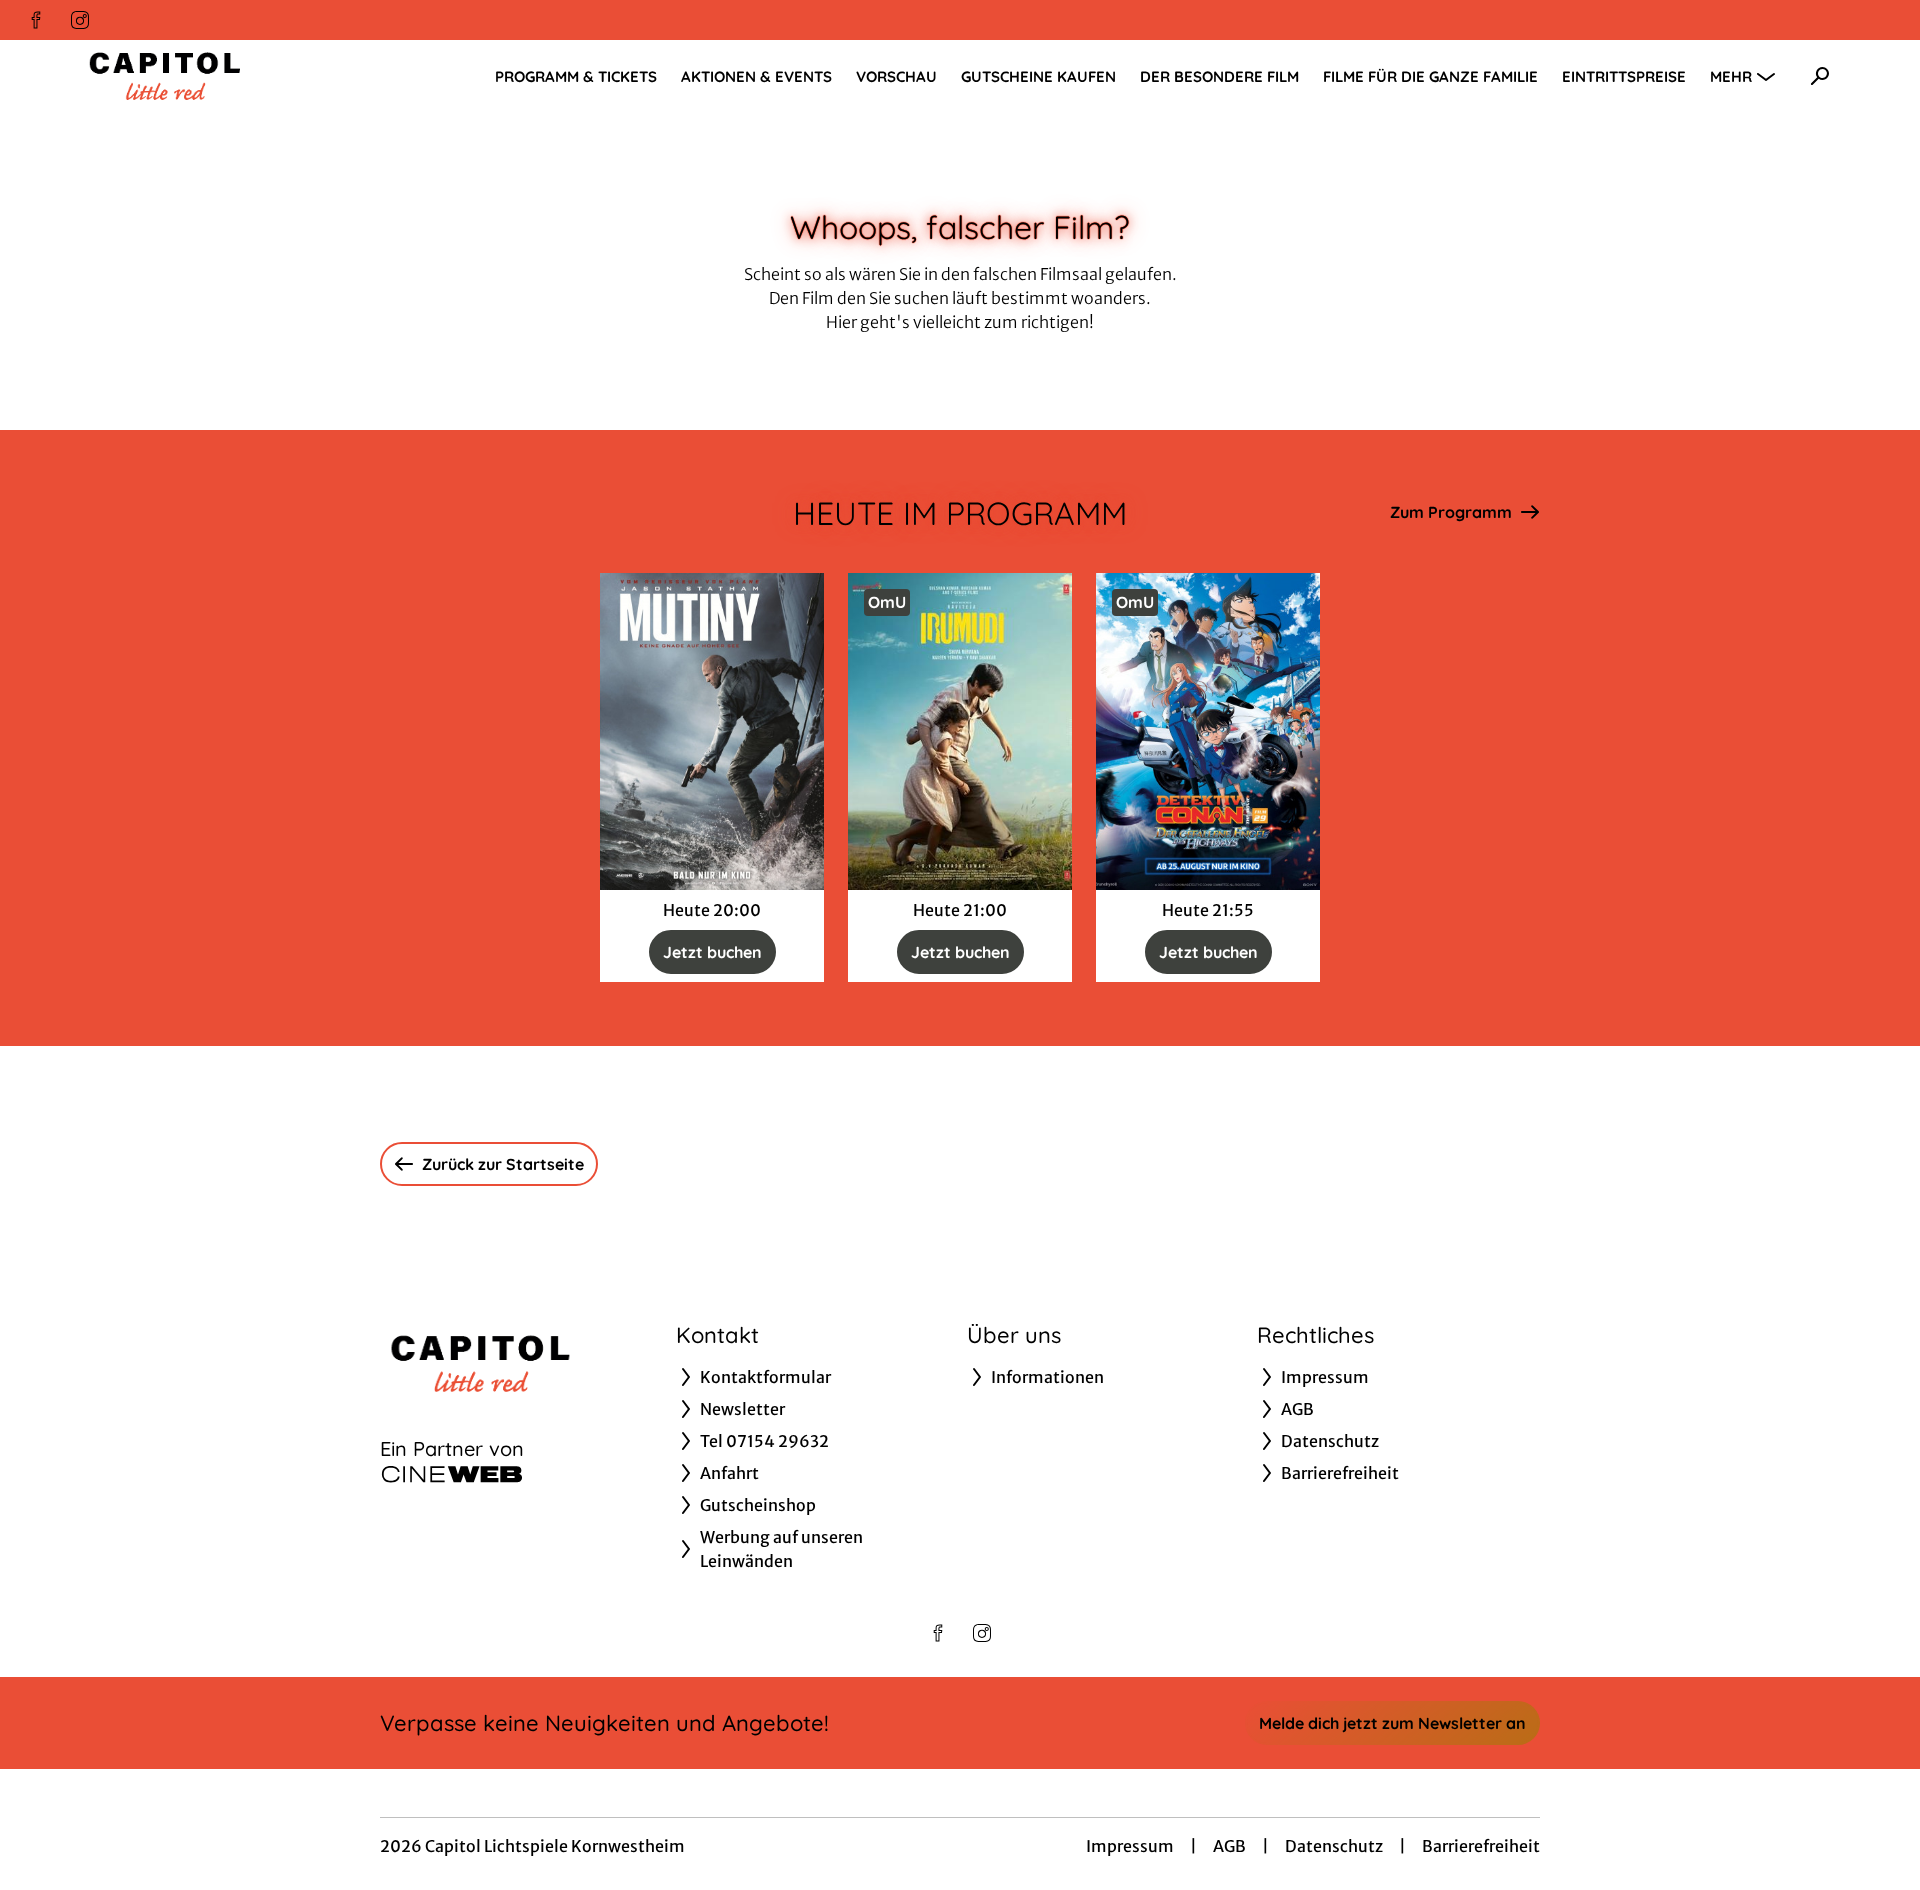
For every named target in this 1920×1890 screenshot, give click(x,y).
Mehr (1731, 76)
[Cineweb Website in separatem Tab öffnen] (452, 1474)
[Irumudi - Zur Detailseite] (960, 731)
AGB (1229, 1846)
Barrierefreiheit (1481, 1846)
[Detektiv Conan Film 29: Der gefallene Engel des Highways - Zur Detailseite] (1208, 731)
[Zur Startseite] (220, 76)
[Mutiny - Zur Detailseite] (712, 731)
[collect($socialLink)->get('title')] (36, 20)
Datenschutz (1334, 1846)
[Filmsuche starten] (1820, 76)
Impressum (1130, 1846)
